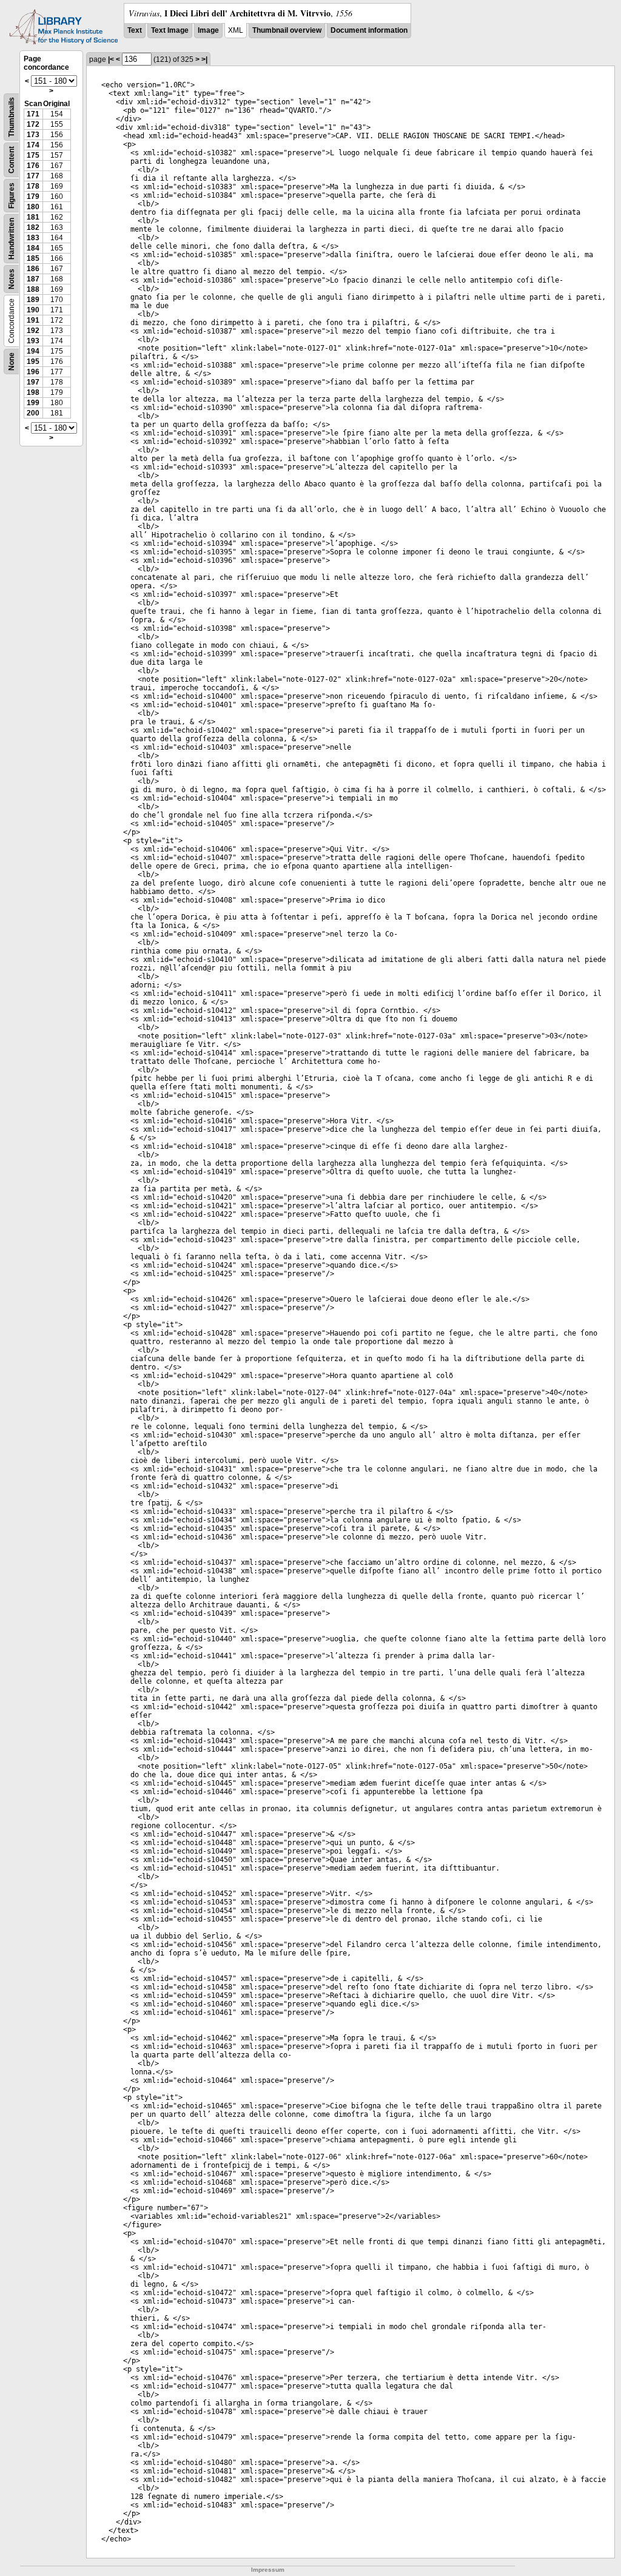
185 (33, 258)
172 (33, 124)
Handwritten (12, 239)
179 (33, 197)
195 (33, 362)
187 (33, 279)
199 (33, 403)
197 (33, 382)
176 (33, 166)
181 (33, 217)
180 (33, 207)
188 (33, 289)
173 (33, 135)
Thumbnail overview (287, 30)
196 (33, 372)
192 (33, 331)
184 (33, 248)
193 (33, 341)
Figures (12, 196)
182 (33, 227)
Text (135, 30)
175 (33, 155)
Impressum (268, 2570)
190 (33, 310)
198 (33, 392)
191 (33, 320)
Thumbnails (12, 117)
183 (33, 238)
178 (33, 186)
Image (208, 30)
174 (33, 145)
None (12, 362)
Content (12, 160)
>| (204, 59)
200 (33, 413)
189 (33, 300)
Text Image (170, 30)
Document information (369, 30)
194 (33, 351)
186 (33, 269)
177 (33, 176)
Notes (12, 279)
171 (33, 114)
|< (111, 59)
